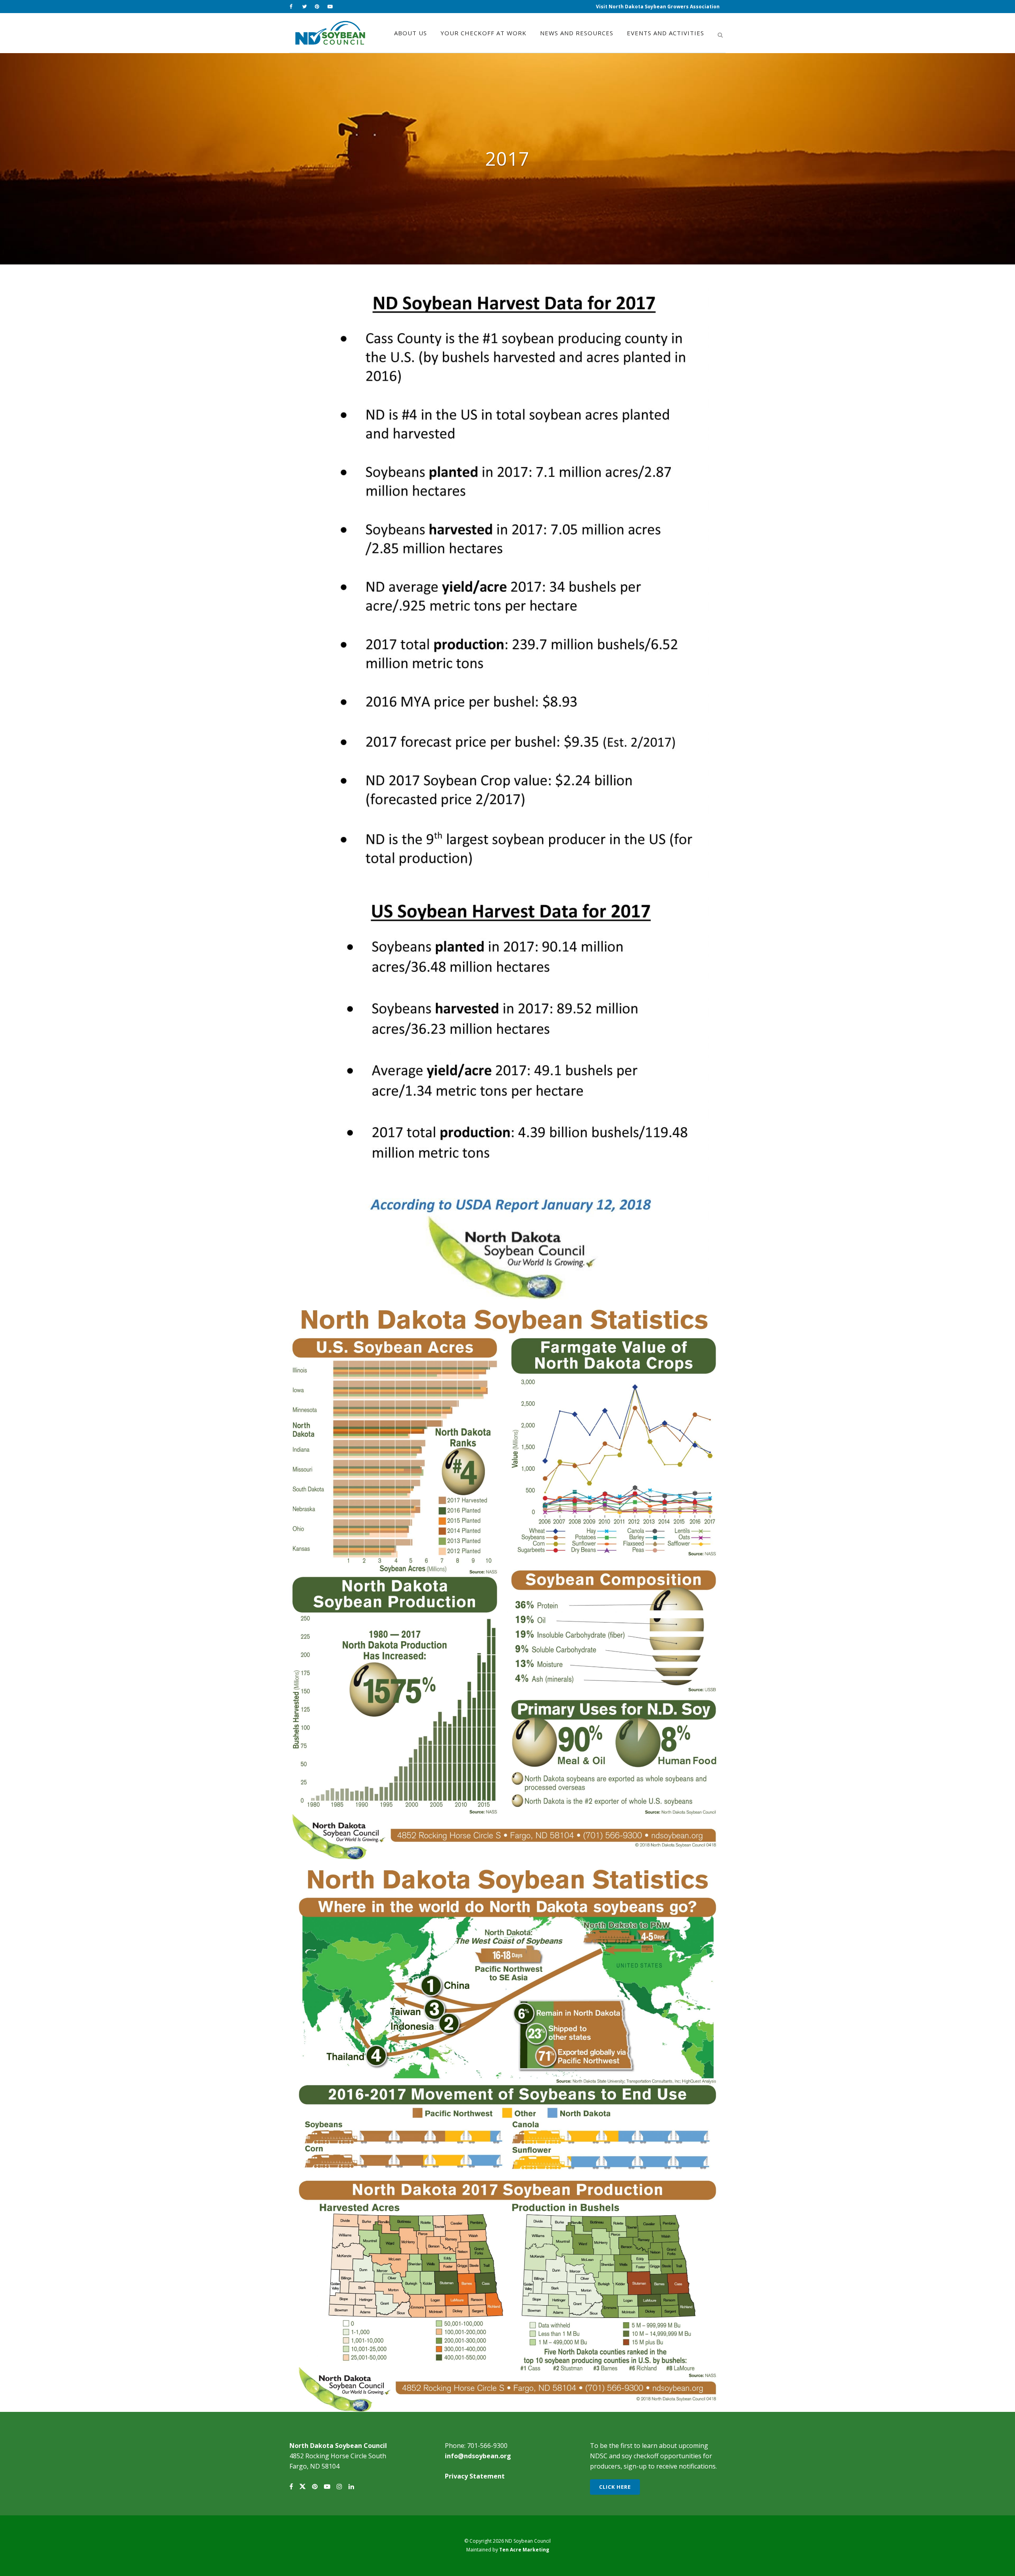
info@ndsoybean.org (478, 2456)
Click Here (615, 2487)
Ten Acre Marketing (524, 2550)
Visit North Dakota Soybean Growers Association (658, 7)
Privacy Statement (475, 2476)
